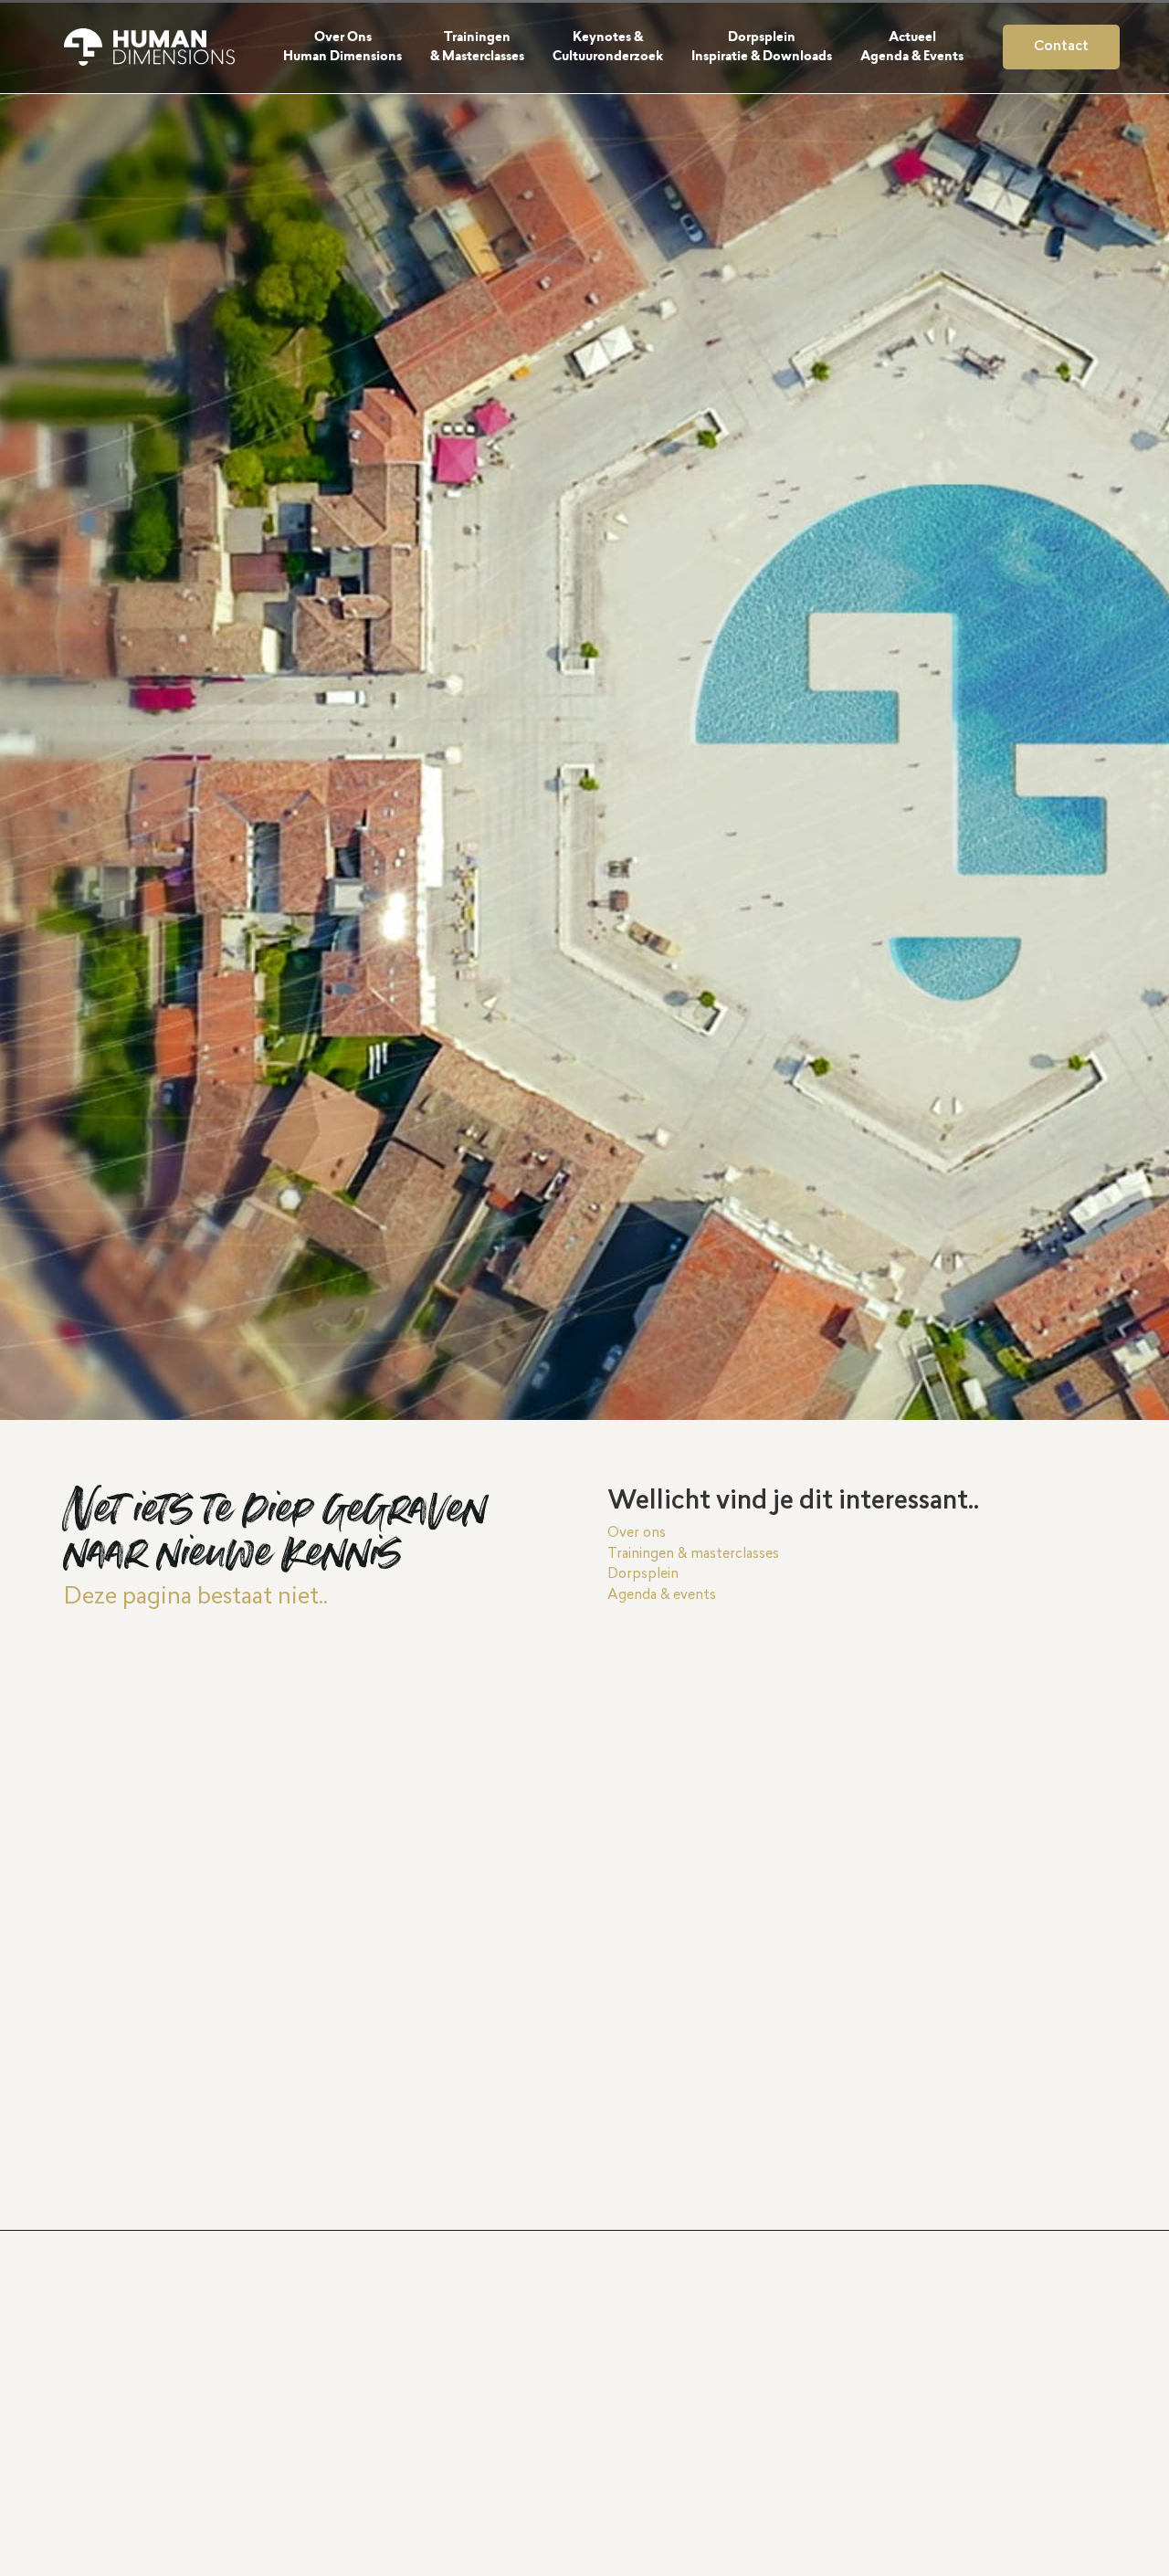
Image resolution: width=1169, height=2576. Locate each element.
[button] (353, 47)
